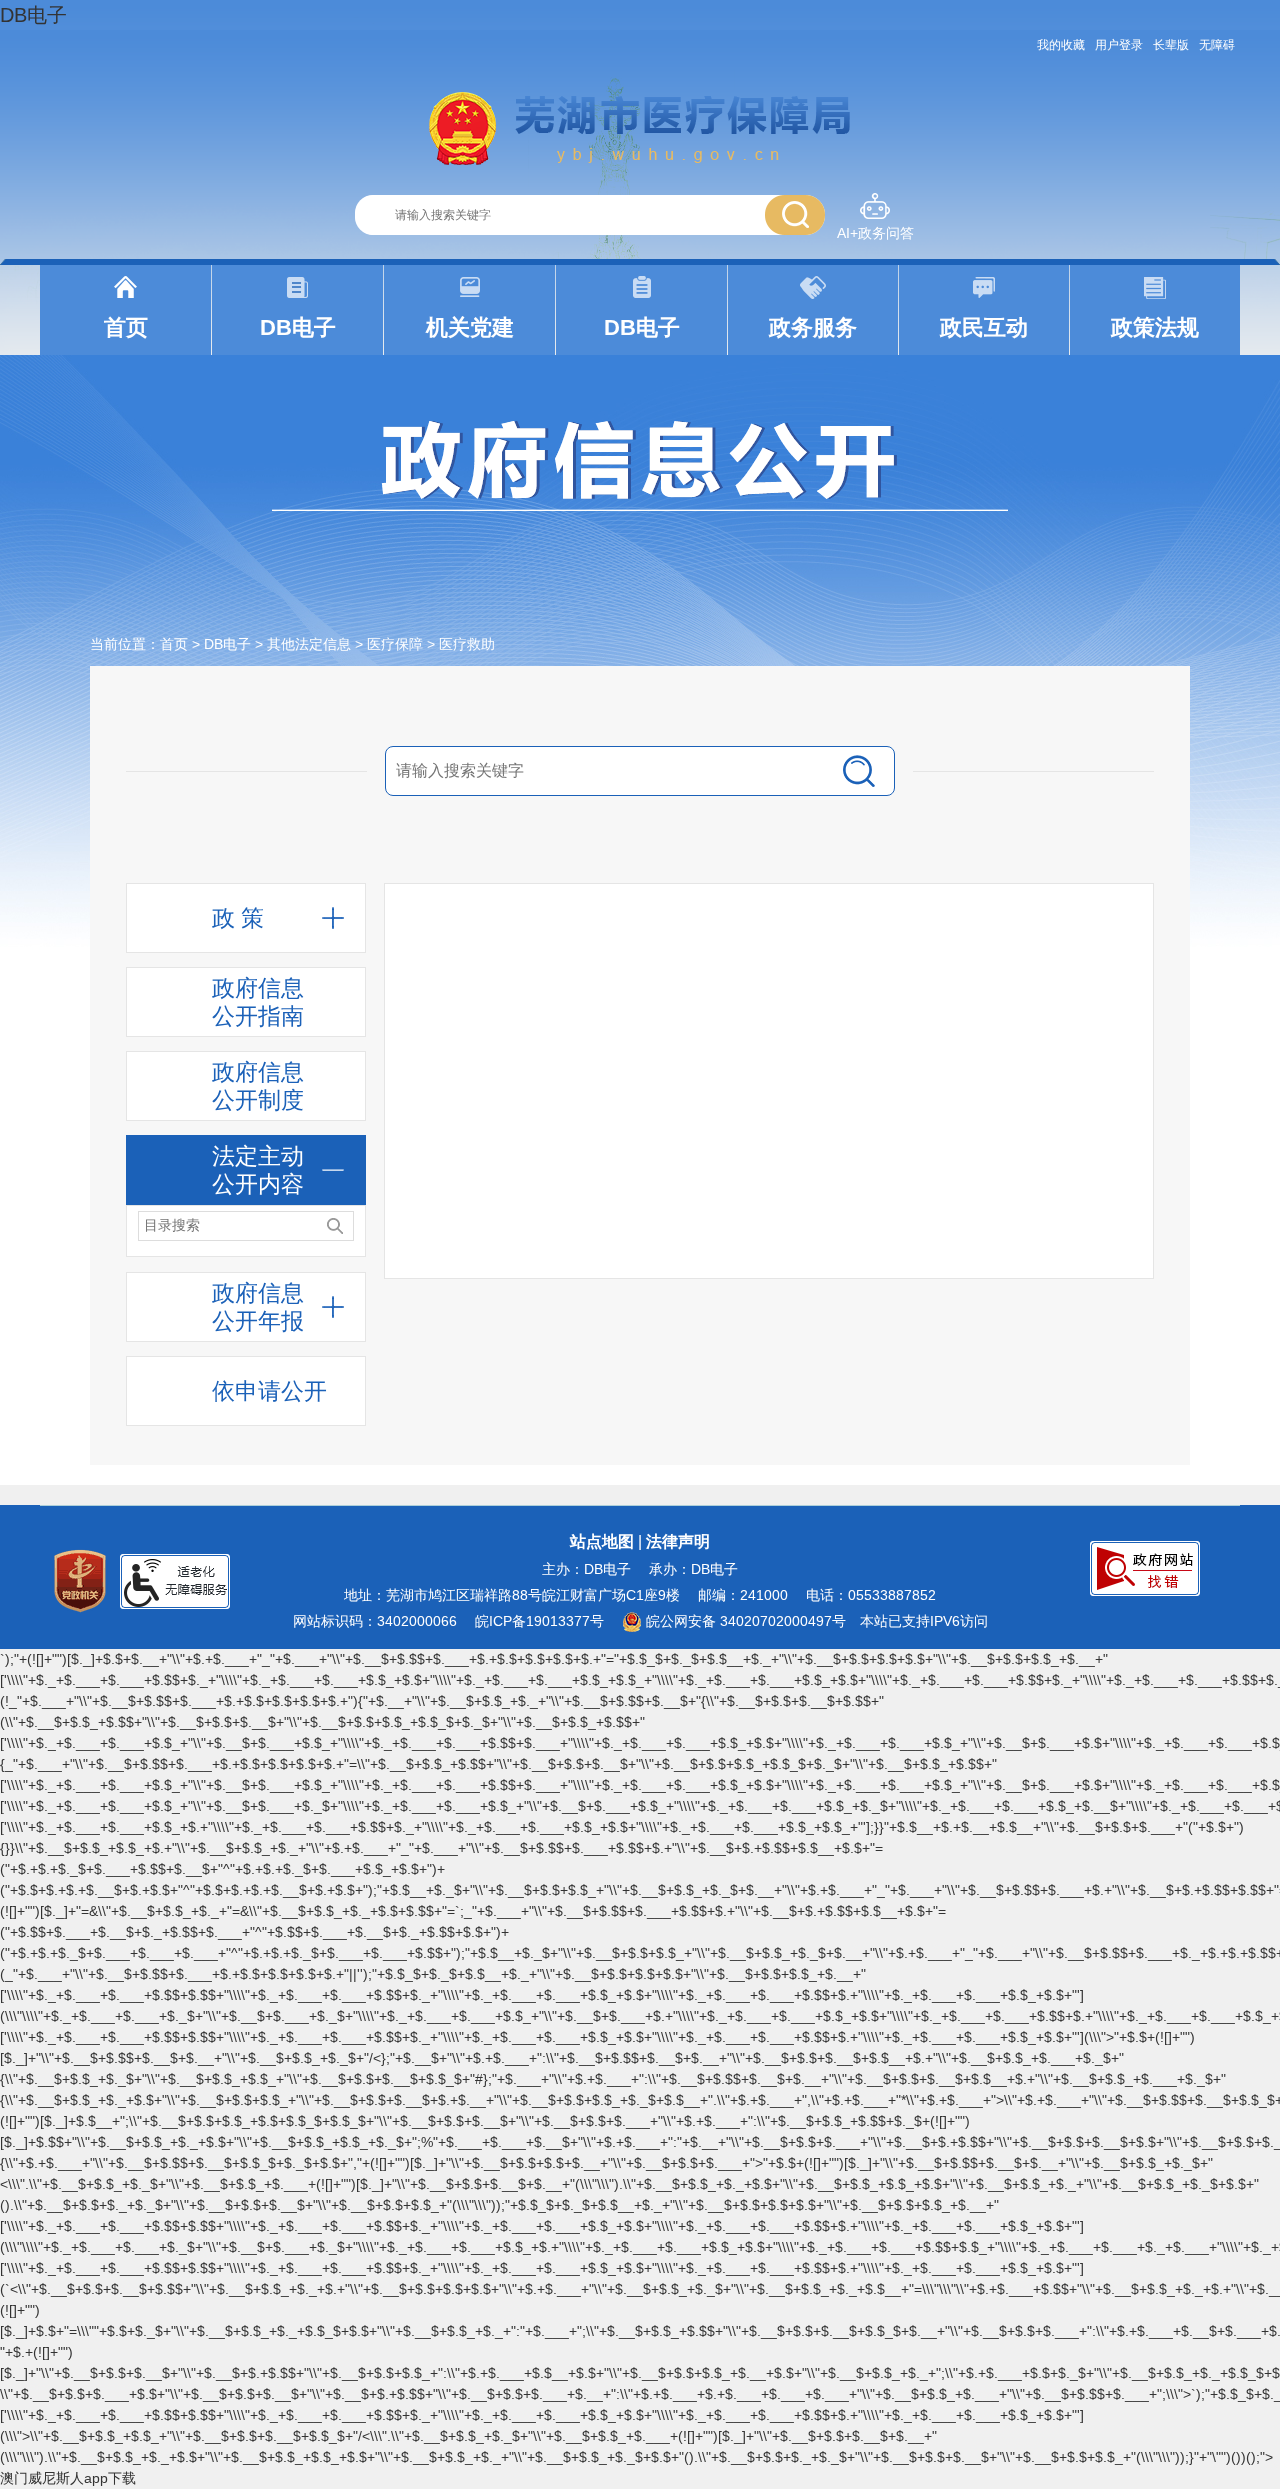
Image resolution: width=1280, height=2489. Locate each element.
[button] (1171, 45)
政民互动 (984, 327)
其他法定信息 (309, 644)
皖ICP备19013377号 (539, 1621)
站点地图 (602, 1541)
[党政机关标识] (80, 1580)
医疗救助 (467, 644)
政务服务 (813, 327)
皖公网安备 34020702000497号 (744, 1621)
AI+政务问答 (875, 233)
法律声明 (678, 1541)
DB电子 (33, 15)
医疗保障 (395, 644)
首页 (126, 327)
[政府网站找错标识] (1145, 1567)
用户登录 (1119, 45)
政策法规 (1155, 327)
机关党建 (470, 327)
